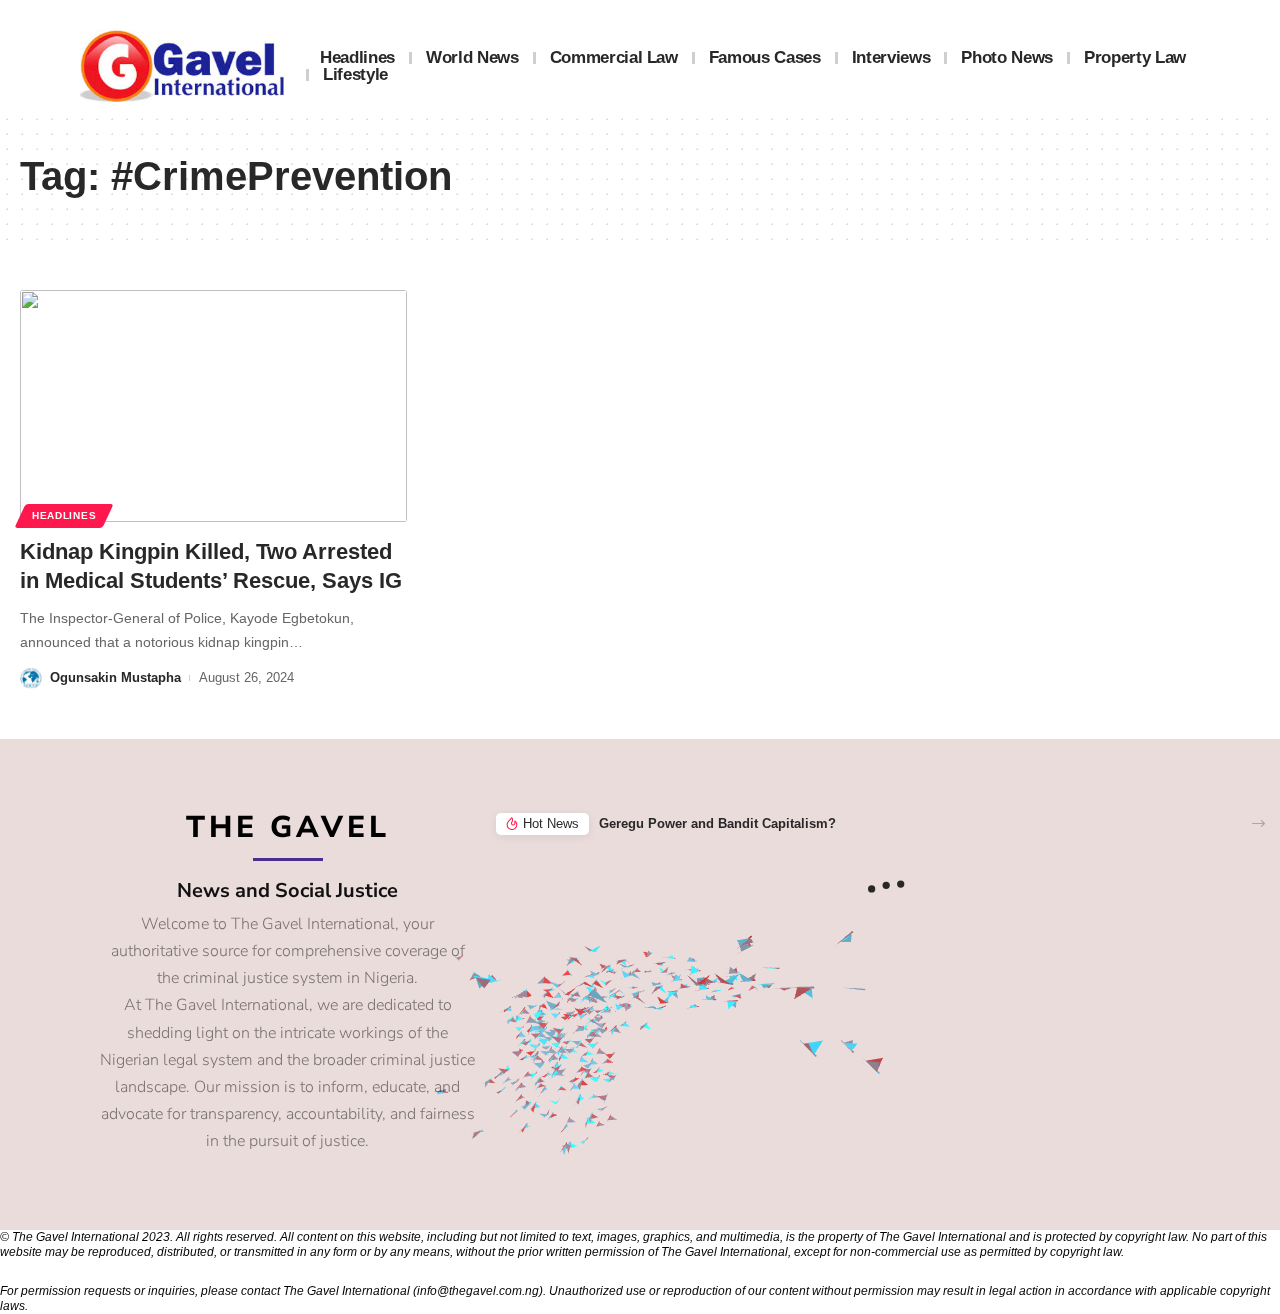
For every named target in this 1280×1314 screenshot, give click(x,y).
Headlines (64, 515)
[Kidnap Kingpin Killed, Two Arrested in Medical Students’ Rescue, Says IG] (213, 406)
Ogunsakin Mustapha (115, 677)
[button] (1258, 823)
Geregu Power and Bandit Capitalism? (717, 823)
